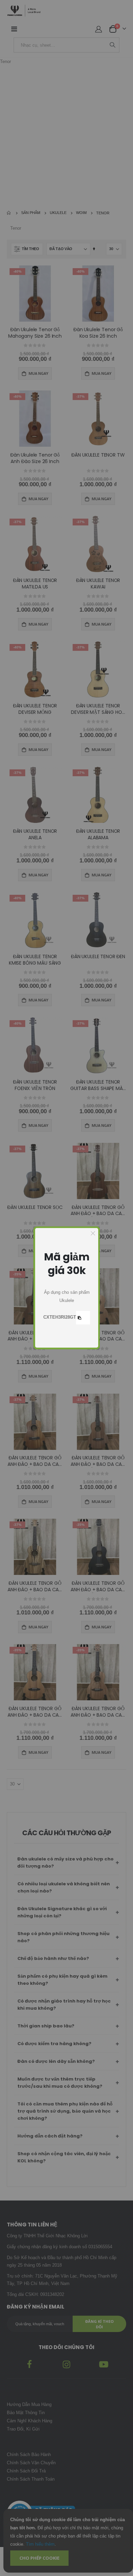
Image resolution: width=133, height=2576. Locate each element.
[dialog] (67, 1288)
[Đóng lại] (93, 1233)
